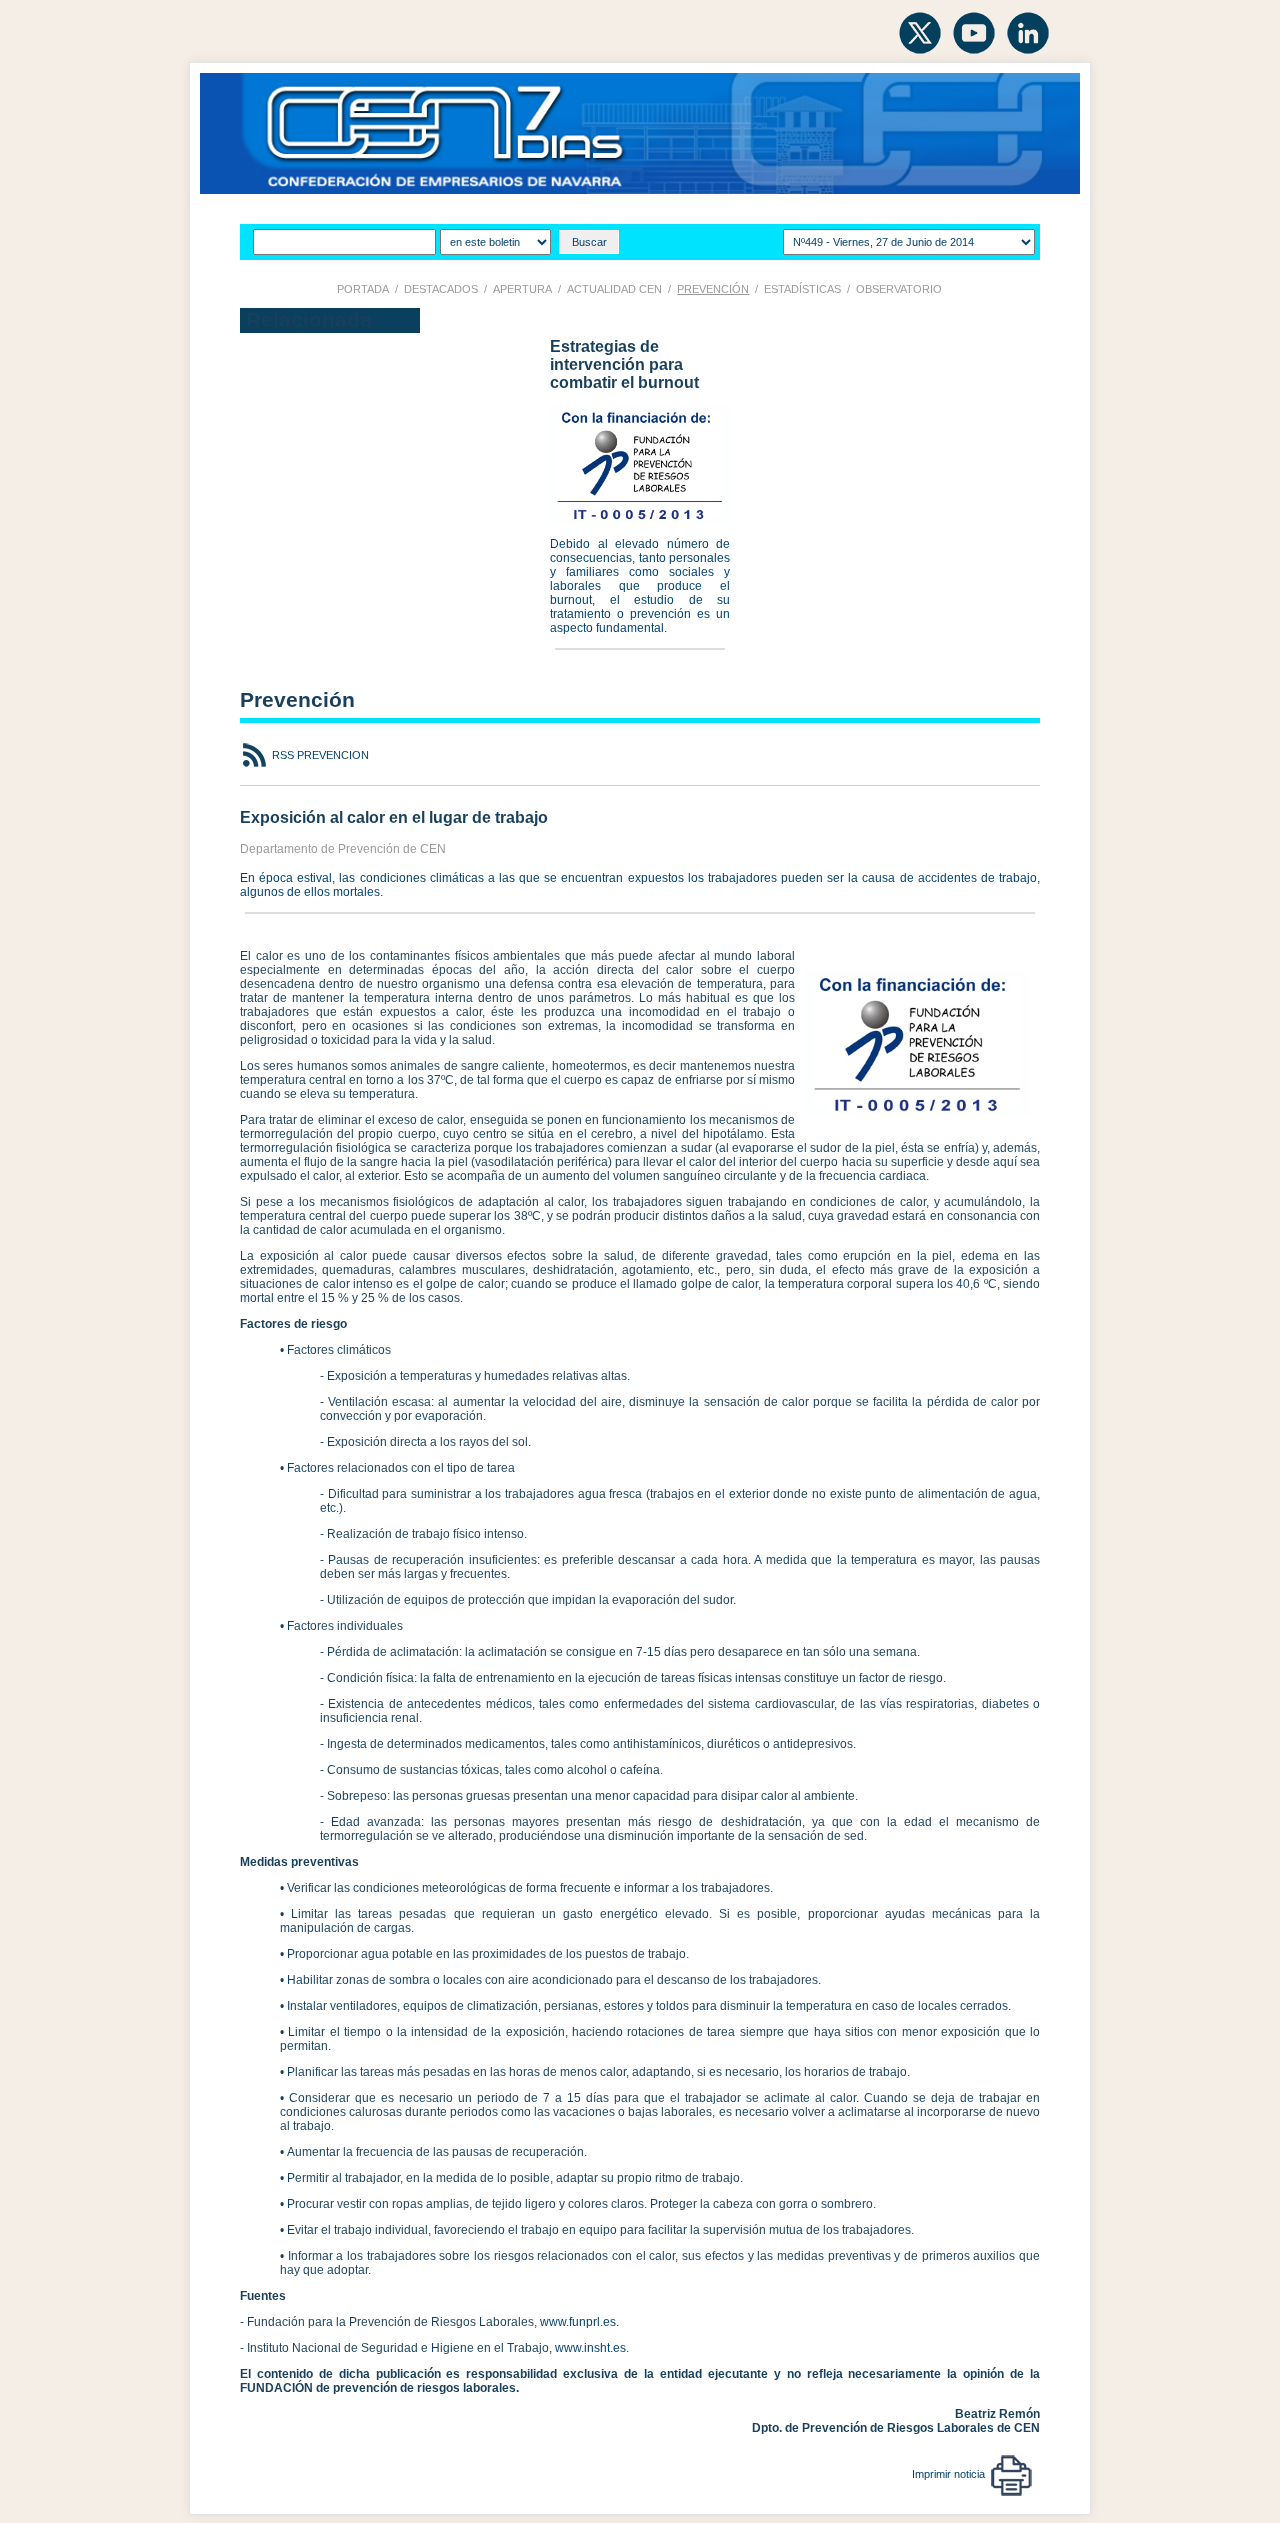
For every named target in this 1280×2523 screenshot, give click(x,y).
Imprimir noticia (951, 2474)
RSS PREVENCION (319, 755)
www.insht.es (590, 2348)
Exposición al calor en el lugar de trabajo (394, 817)
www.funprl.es (578, 2322)
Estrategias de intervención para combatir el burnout (624, 364)
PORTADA (363, 289)
